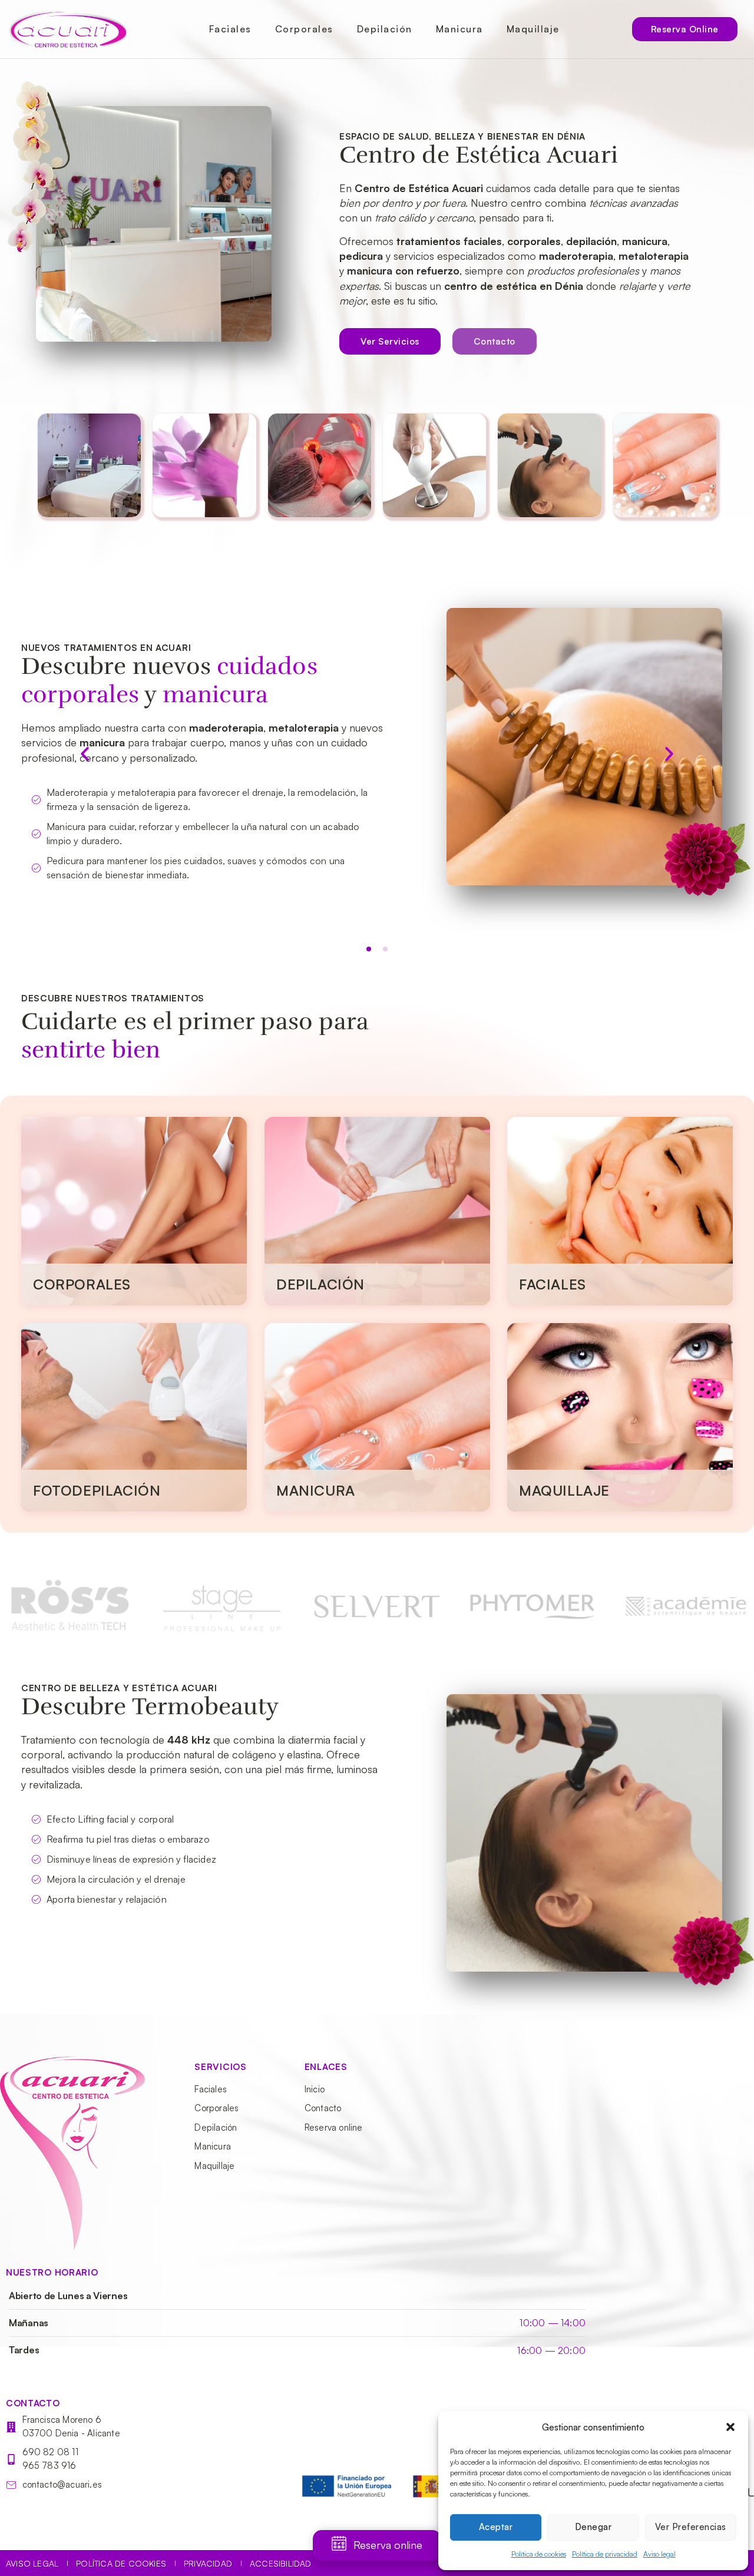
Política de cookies (539, 2554)
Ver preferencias (691, 2527)
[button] (730, 2427)
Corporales (304, 29)
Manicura (459, 29)
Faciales (230, 29)
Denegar (593, 2527)
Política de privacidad (605, 2554)
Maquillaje (533, 29)
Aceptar (496, 2527)
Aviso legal (659, 2554)
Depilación (385, 29)
